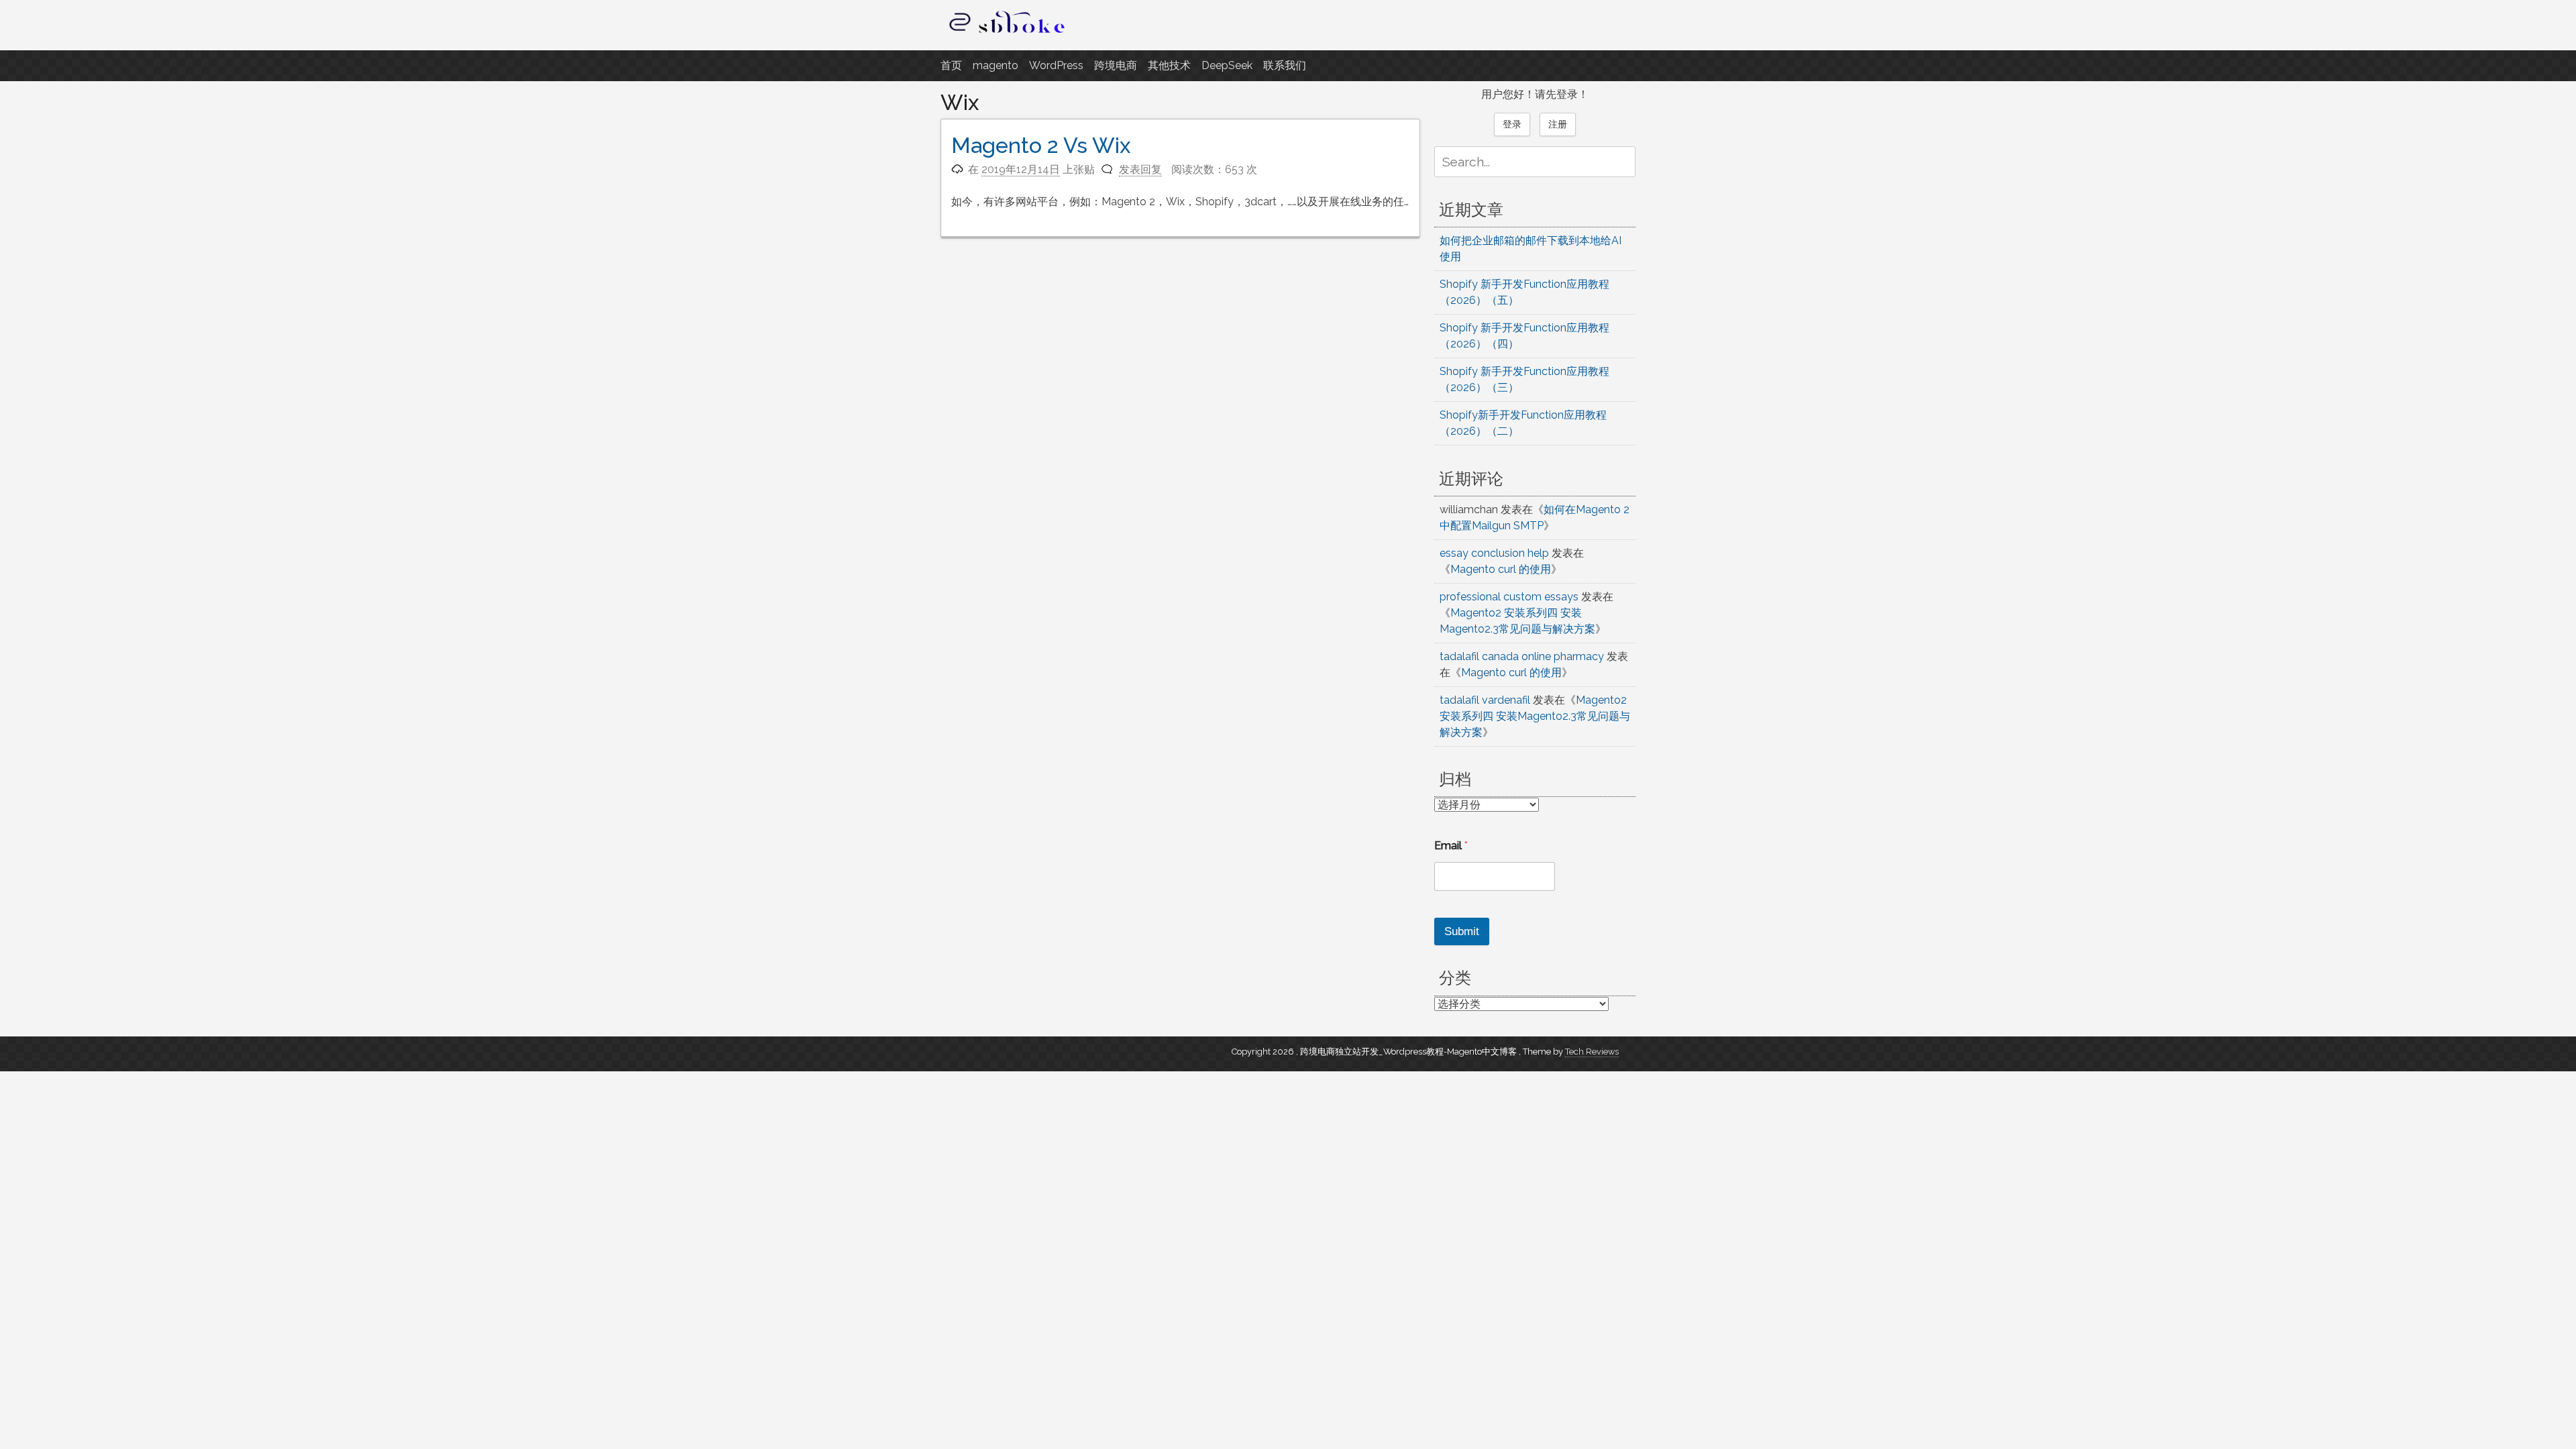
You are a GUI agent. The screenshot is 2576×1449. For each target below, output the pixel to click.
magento (996, 65)
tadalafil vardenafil (1485, 700)
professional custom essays (1509, 597)
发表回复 (1140, 169)
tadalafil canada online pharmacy (1522, 656)
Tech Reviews (1592, 1052)
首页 (951, 65)
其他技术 (1169, 65)
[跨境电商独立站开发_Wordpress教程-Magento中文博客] (1008, 33)
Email (1451, 846)
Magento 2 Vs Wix (1041, 145)
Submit (1462, 931)
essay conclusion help (1494, 553)
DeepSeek (1227, 65)
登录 (1512, 124)
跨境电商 (1116, 65)
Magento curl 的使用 (1501, 569)
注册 (1558, 124)
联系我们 (1285, 65)
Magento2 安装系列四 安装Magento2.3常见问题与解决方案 (1535, 716)
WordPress (1056, 65)
